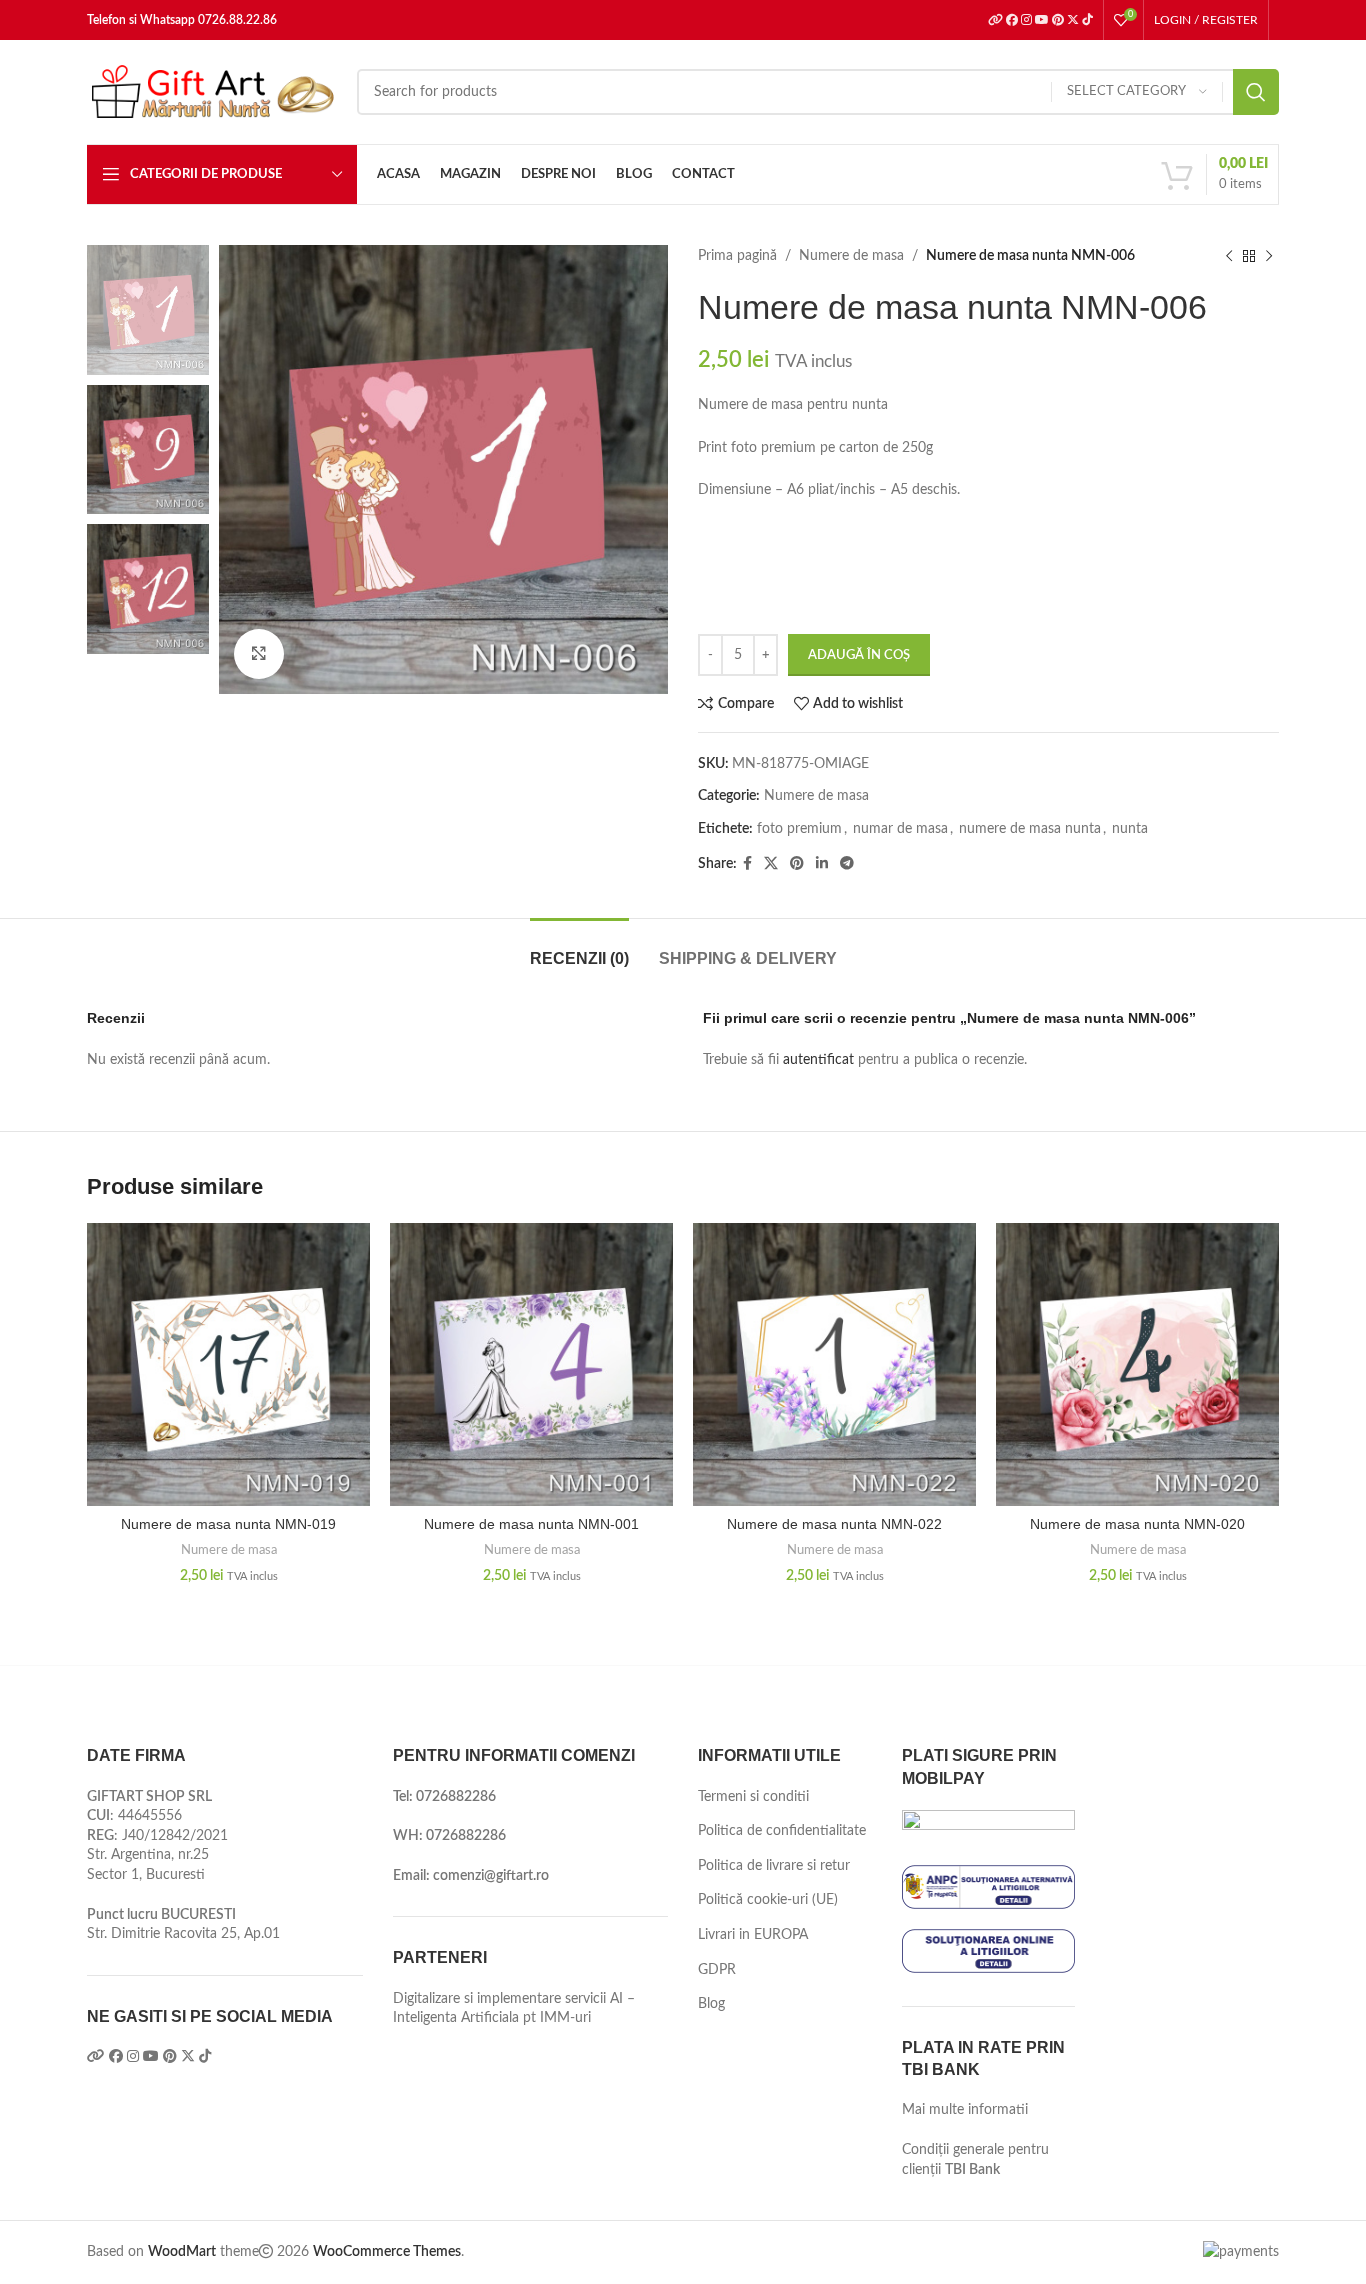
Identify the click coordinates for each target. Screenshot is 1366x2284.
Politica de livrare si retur (774, 1866)
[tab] (579, 948)
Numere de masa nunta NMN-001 (531, 1524)
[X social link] (771, 864)
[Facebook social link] (747, 864)
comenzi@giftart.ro (491, 1876)
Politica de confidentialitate (782, 1831)
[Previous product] (1229, 256)
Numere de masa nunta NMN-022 (834, 1524)
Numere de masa (851, 256)
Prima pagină (737, 256)
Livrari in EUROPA (753, 1935)
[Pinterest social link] (797, 864)
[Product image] (228, 1364)
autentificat (818, 1060)
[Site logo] (212, 92)
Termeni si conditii (753, 1797)
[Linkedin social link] (822, 864)
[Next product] (1269, 256)
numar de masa (900, 829)
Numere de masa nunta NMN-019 (228, 1524)
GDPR (717, 1970)
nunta (1130, 829)
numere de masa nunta (1030, 829)
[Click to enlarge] (259, 654)
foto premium (799, 829)
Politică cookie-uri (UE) (768, 1900)
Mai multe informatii (965, 2110)
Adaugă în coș (859, 655)
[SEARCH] (1256, 92)
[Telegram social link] (847, 864)
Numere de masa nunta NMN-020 (1137, 1524)
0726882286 (456, 1797)
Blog (711, 2004)
